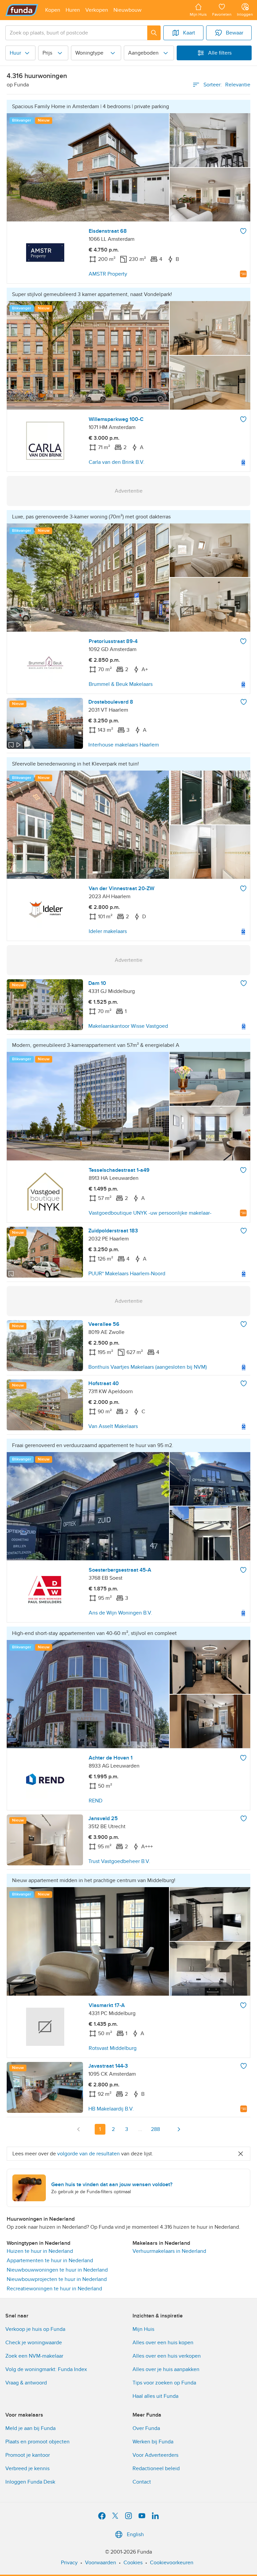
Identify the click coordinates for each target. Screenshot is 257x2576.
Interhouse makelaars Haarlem (124, 745)
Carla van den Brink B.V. (117, 462)
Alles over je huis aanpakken (166, 2369)
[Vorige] (79, 2129)
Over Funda (146, 2428)
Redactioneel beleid (156, 2468)
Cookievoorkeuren (172, 2563)
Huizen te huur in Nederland (40, 2251)
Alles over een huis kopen (163, 2343)
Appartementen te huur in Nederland (50, 2261)
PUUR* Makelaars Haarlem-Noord (127, 1274)
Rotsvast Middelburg (113, 2048)
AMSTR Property (108, 274)
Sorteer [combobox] (227, 85)
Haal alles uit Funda (155, 2396)
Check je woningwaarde (34, 2343)
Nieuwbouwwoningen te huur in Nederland (57, 2270)
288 (155, 2129)
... (140, 2129)
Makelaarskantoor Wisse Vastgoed (128, 1026)
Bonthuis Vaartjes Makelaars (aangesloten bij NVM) (148, 1367)
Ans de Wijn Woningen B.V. (120, 1613)
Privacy (69, 2563)
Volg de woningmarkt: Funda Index (46, 2369)
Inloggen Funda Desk (30, 2482)
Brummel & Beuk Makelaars (121, 684)
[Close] (241, 2154)
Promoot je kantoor (28, 2455)
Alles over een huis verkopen (167, 2356)
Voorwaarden (101, 2563)
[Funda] (22, 10)
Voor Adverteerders (155, 2455)
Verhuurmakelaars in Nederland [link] (169, 2251)
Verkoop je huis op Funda (35, 2329)
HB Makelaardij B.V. (111, 2109)
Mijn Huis (143, 2329)
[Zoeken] (154, 33)
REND (96, 1801)
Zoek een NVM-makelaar (34, 2356)
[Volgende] (179, 2129)
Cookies (133, 2563)
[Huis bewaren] (243, 231)
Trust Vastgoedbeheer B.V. (119, 1861)
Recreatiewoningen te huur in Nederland (54, 2289)
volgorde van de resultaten (89, 2154)
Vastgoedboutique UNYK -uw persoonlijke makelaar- (150, 1213)
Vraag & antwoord (26, 2383)
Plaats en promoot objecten (37, 2442)
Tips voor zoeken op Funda (164, 2383)
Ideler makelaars (108, 931)
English (135, 2534)
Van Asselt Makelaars (113, 1426)
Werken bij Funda (153, 2442)
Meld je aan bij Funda (30, 2428)
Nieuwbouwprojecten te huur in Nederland (57, 2279)
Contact (142, 2482)
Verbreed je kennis (27, 2468)
